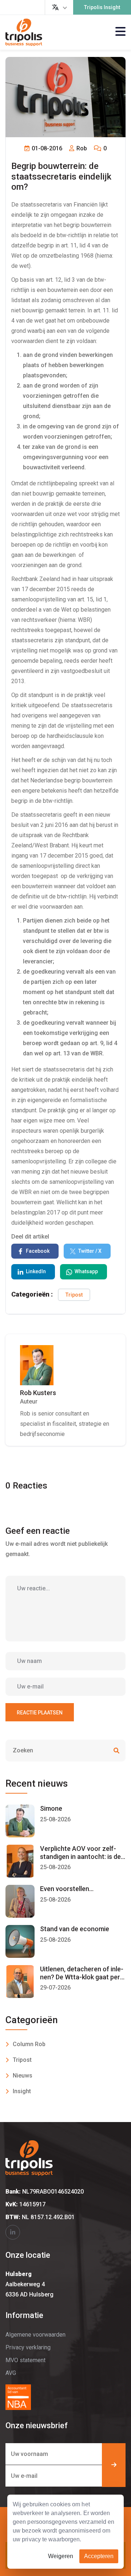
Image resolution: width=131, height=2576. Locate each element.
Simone (51, 1808)
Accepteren (99, 2556)
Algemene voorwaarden (35, 2335)
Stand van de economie (75, 1929)
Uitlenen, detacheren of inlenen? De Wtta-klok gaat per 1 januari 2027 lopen (83, 1977)
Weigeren (61, 2556)
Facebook (38, 1251)
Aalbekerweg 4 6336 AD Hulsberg (29, 2284)
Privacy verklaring (28, 2347)
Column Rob (29, 2044)
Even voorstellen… (67, 1889)
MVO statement (25, 2360)
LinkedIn (36, 1271)
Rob (81, 148)
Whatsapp (86, 1271)
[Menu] (120, 32)
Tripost (74, 1295)
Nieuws (23, 2076)
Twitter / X (90, 1251)
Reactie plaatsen (40, 1713)
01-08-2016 (46, 148)
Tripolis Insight (102, 7)
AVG (11, 2373)
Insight (22, 2091)
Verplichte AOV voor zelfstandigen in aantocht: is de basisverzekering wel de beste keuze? (80, 1860)
